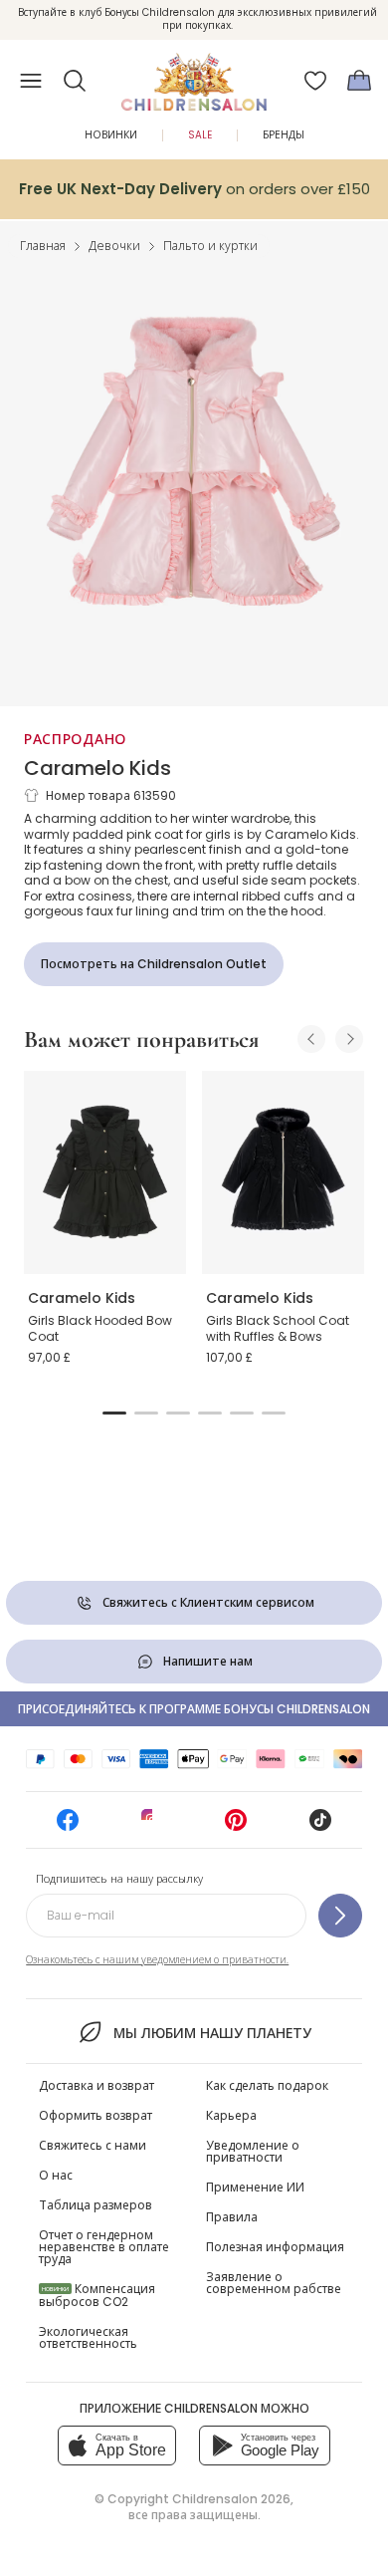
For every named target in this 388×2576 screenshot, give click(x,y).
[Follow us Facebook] (68, 1826)
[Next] (349, 1039)
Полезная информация (275, 2247)
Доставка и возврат (97, 2085)
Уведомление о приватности (253, 2151)
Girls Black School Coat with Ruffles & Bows (278, 1328)
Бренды (284, 135)
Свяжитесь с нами (93, 2145)
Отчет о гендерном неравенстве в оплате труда (104, 2247)
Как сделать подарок (267, 2085)
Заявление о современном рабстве (274, 2283)
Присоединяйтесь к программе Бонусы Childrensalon (194, 1709)
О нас (56, 2175)
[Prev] (311, 1039)
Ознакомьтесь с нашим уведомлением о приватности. (157, 1960)
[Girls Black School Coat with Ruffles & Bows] (283, 1172)
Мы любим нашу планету (212, 2033)
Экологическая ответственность (88, 2337)
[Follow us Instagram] (152, 1826)
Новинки (111, 135)
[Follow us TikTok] (320, 1826)
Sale (200, 135)
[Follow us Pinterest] (236, 1826)
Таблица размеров (96, 2205)
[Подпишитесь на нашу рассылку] (340, 1916)
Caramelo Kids (97, 768)
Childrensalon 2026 (231, 2499)
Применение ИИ (255, 2187)
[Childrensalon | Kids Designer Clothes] (194, 75)
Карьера (231, 2115)
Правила (232, 2217)
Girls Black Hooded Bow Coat (100, 1328)
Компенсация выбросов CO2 (97, 2295)
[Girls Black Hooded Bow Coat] (105, 1172)
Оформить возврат (96, 2115)
